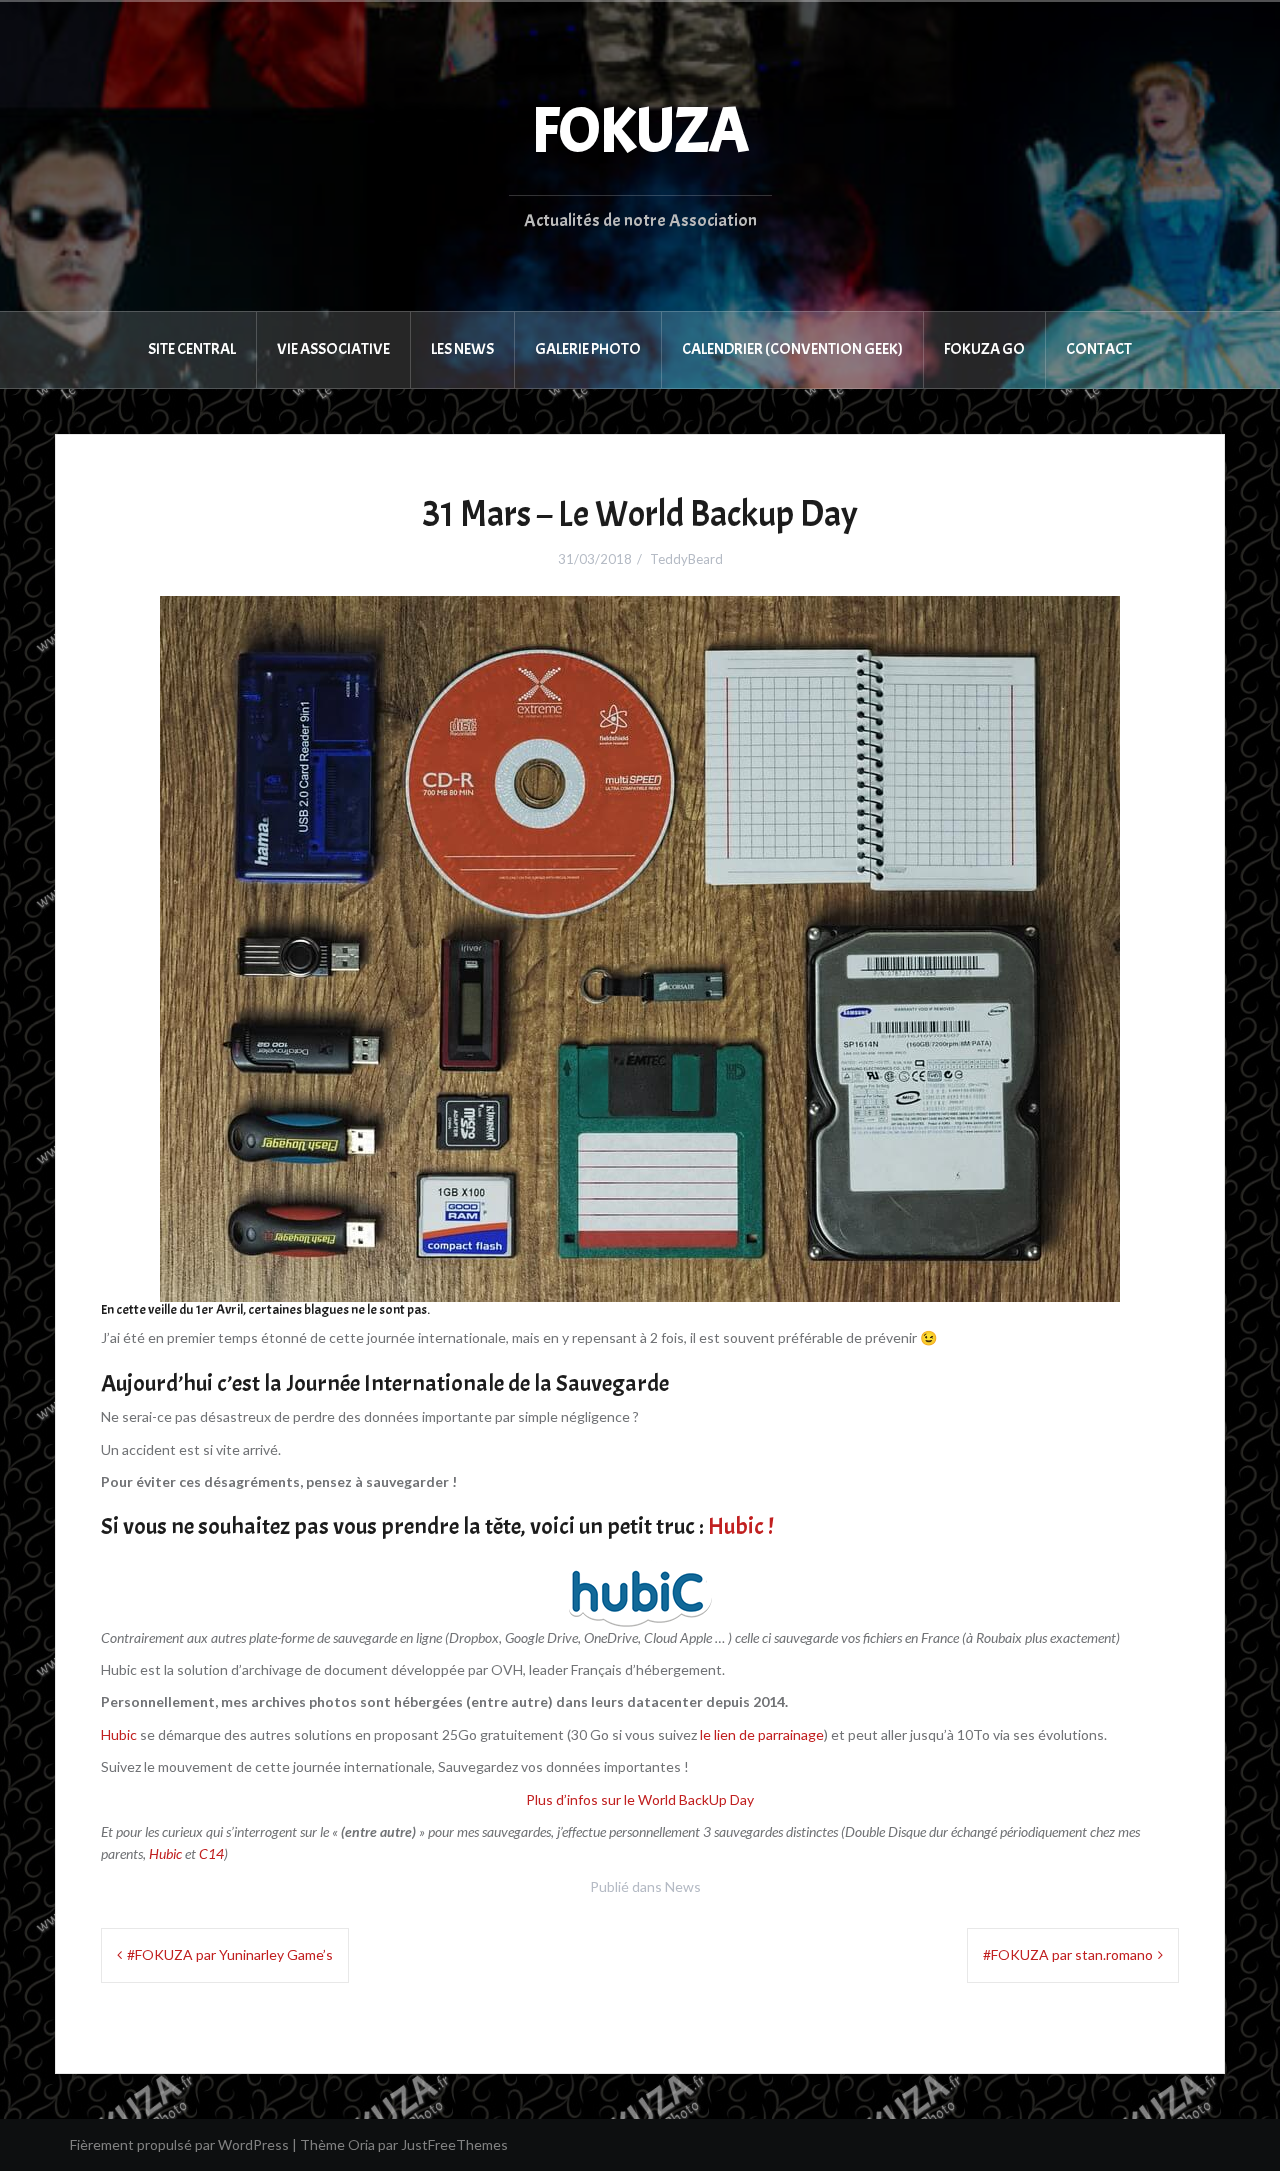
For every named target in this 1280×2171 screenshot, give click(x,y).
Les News (462, 349)
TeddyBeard (686, 559)
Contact (1099, 349)
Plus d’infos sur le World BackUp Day (640, 1799)
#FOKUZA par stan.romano (1068, 1954)
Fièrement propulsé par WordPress (179, 2144)
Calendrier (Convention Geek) (792, 349)
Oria (361, 2144)
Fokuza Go (984, 349)
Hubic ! (740, 1526)
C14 (211, 1853)
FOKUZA (640, 131)
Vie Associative (333, 349)
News (683, 1886)
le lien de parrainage (762, 1734)
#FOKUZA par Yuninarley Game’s (230, 1954)
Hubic (119, 1734)
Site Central (192, 349)
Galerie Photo (588, 349)
